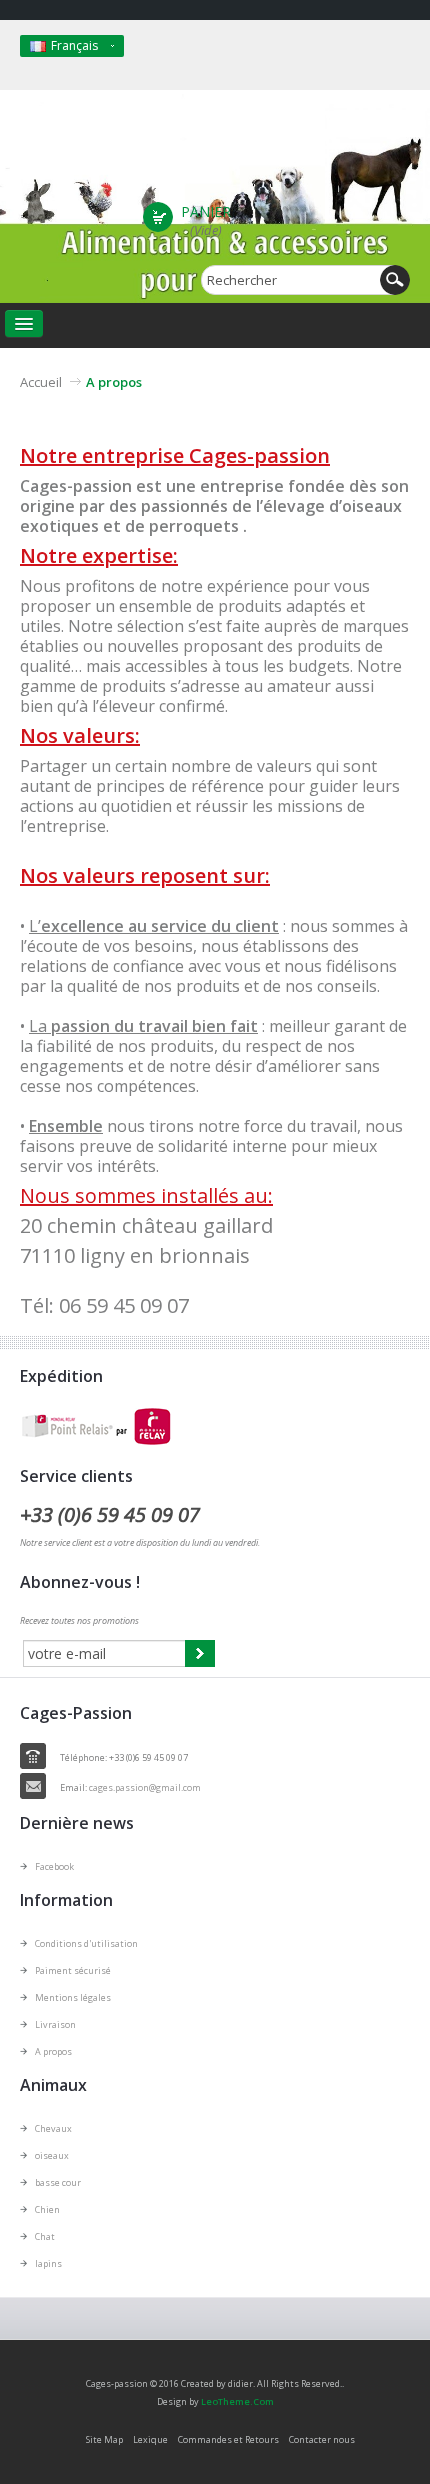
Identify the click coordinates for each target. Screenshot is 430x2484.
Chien (47, 2209)
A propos (53, 2051)
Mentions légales (73, 1997)
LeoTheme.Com (237, 2401)
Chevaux (53, 2128)
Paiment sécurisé (73, 1970)
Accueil (41, 382)
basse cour (58, 2182)
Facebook (54, 1866)
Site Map (104, 2439)
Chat (45, 2236)
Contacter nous (322, 2439)
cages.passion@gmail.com (145, 1787)
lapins (48, 2263)
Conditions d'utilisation (86, 1943)
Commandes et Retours (228, 2439)
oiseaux (52, 2155)
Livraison (55, 2024)
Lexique (150, 2439)
